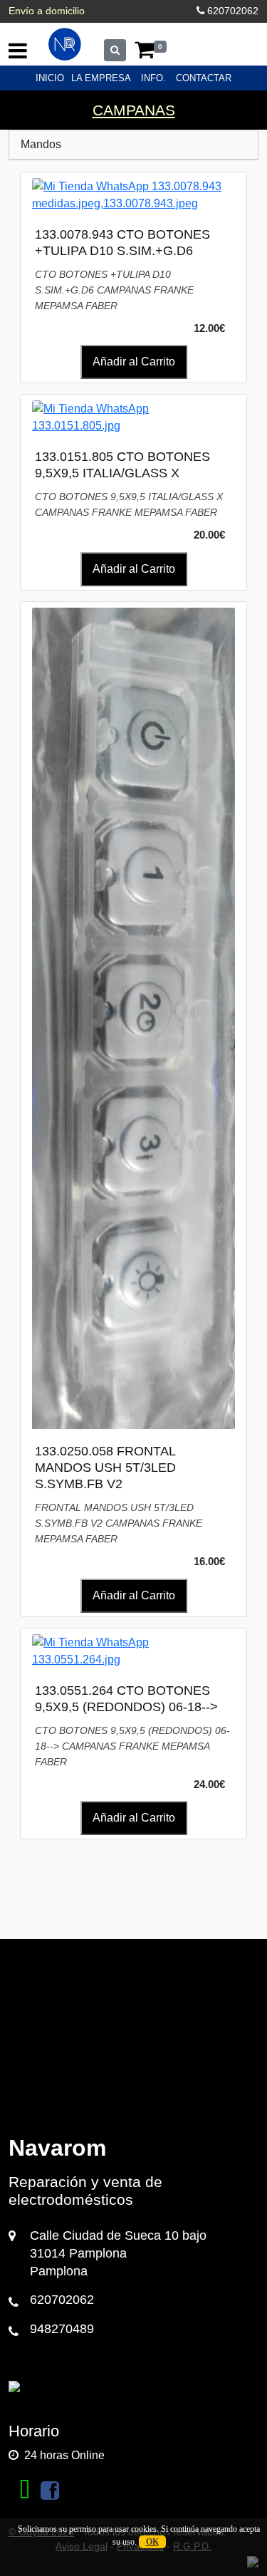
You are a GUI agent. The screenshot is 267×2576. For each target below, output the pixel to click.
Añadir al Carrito (134, 362)
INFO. (153, 78)
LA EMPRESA (101, 78)
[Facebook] (50, 2491)
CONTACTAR (204, 78)
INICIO (50, 78)
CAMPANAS (134, 110)
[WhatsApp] (25, 2491)
